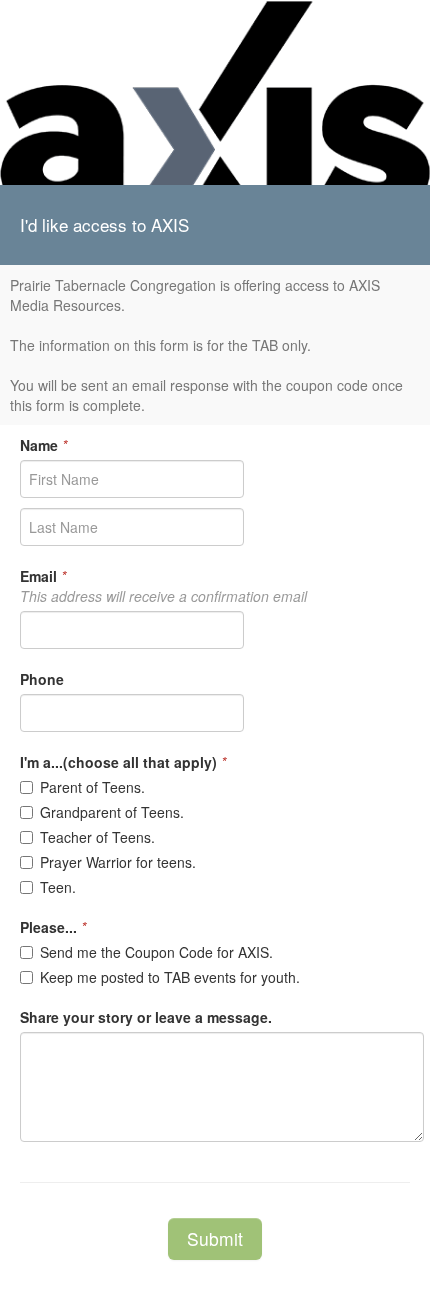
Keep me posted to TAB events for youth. (170, 977)
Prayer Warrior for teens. (118, 862)
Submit (215, 1238)
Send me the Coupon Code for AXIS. (156, 952)
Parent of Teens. (92, 787)
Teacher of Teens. (97, 837)
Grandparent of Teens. (112, 812)
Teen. (58, 887)
